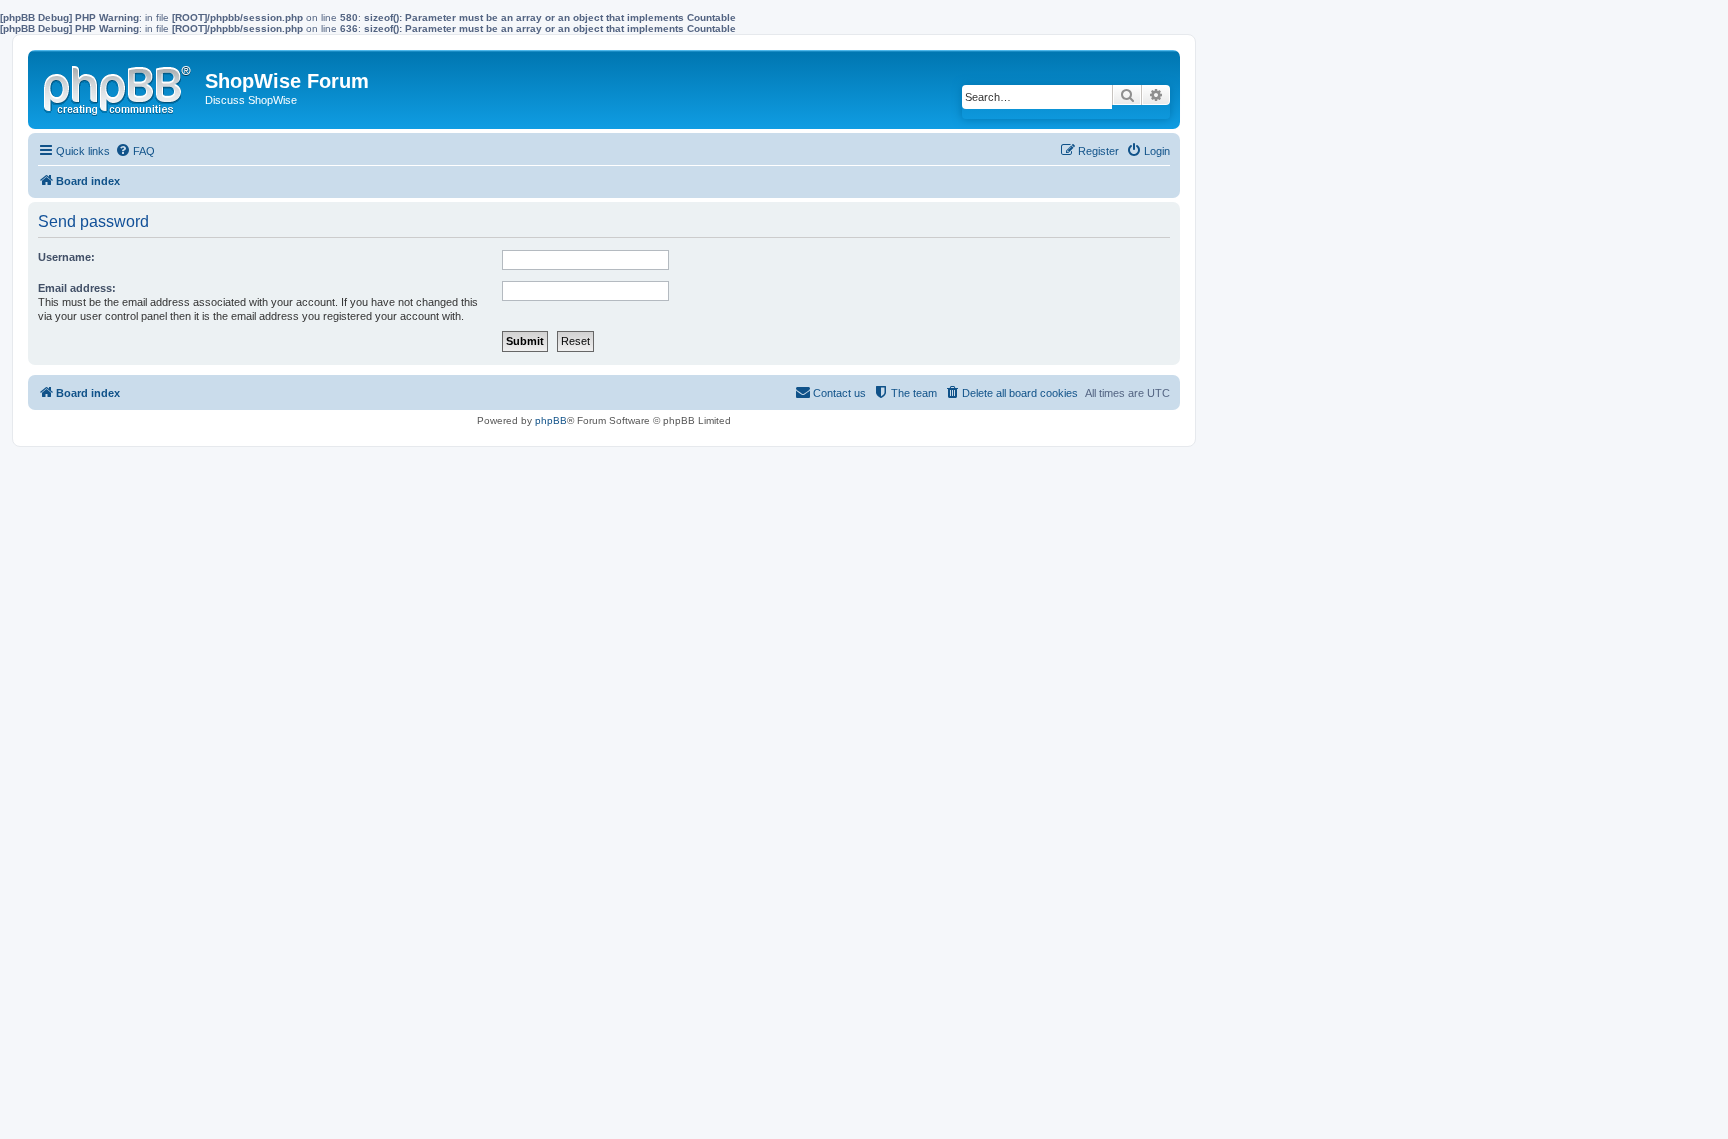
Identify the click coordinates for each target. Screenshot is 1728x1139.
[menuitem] (135, 151)
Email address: (77, 288)
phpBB (551, 420)
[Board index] (119, 86)
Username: (66, 257)
